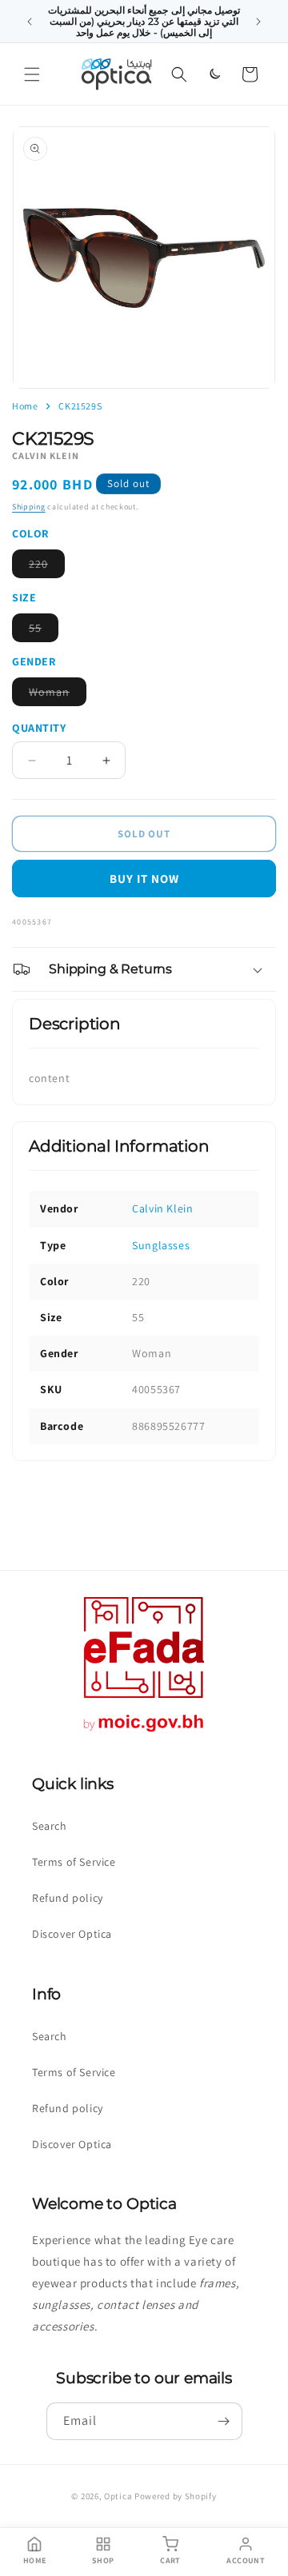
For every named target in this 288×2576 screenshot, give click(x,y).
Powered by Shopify (176, 2496)
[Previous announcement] (30, 22)
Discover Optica (72, 1934)
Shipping (29, 507)
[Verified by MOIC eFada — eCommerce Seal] (144, 1732)
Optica (118, 2496)
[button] (32, 74)
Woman (58, 695)
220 (47, 567)
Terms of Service (74, 1862)
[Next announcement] (258, 22)
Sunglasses (161, 1245)
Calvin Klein (162, 1208)
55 (44, 631)
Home (25, 406)
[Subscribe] (224, 2421)
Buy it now (144, 879)
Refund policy (68, 1898)
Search (50, 1826)
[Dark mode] (214, 74)
